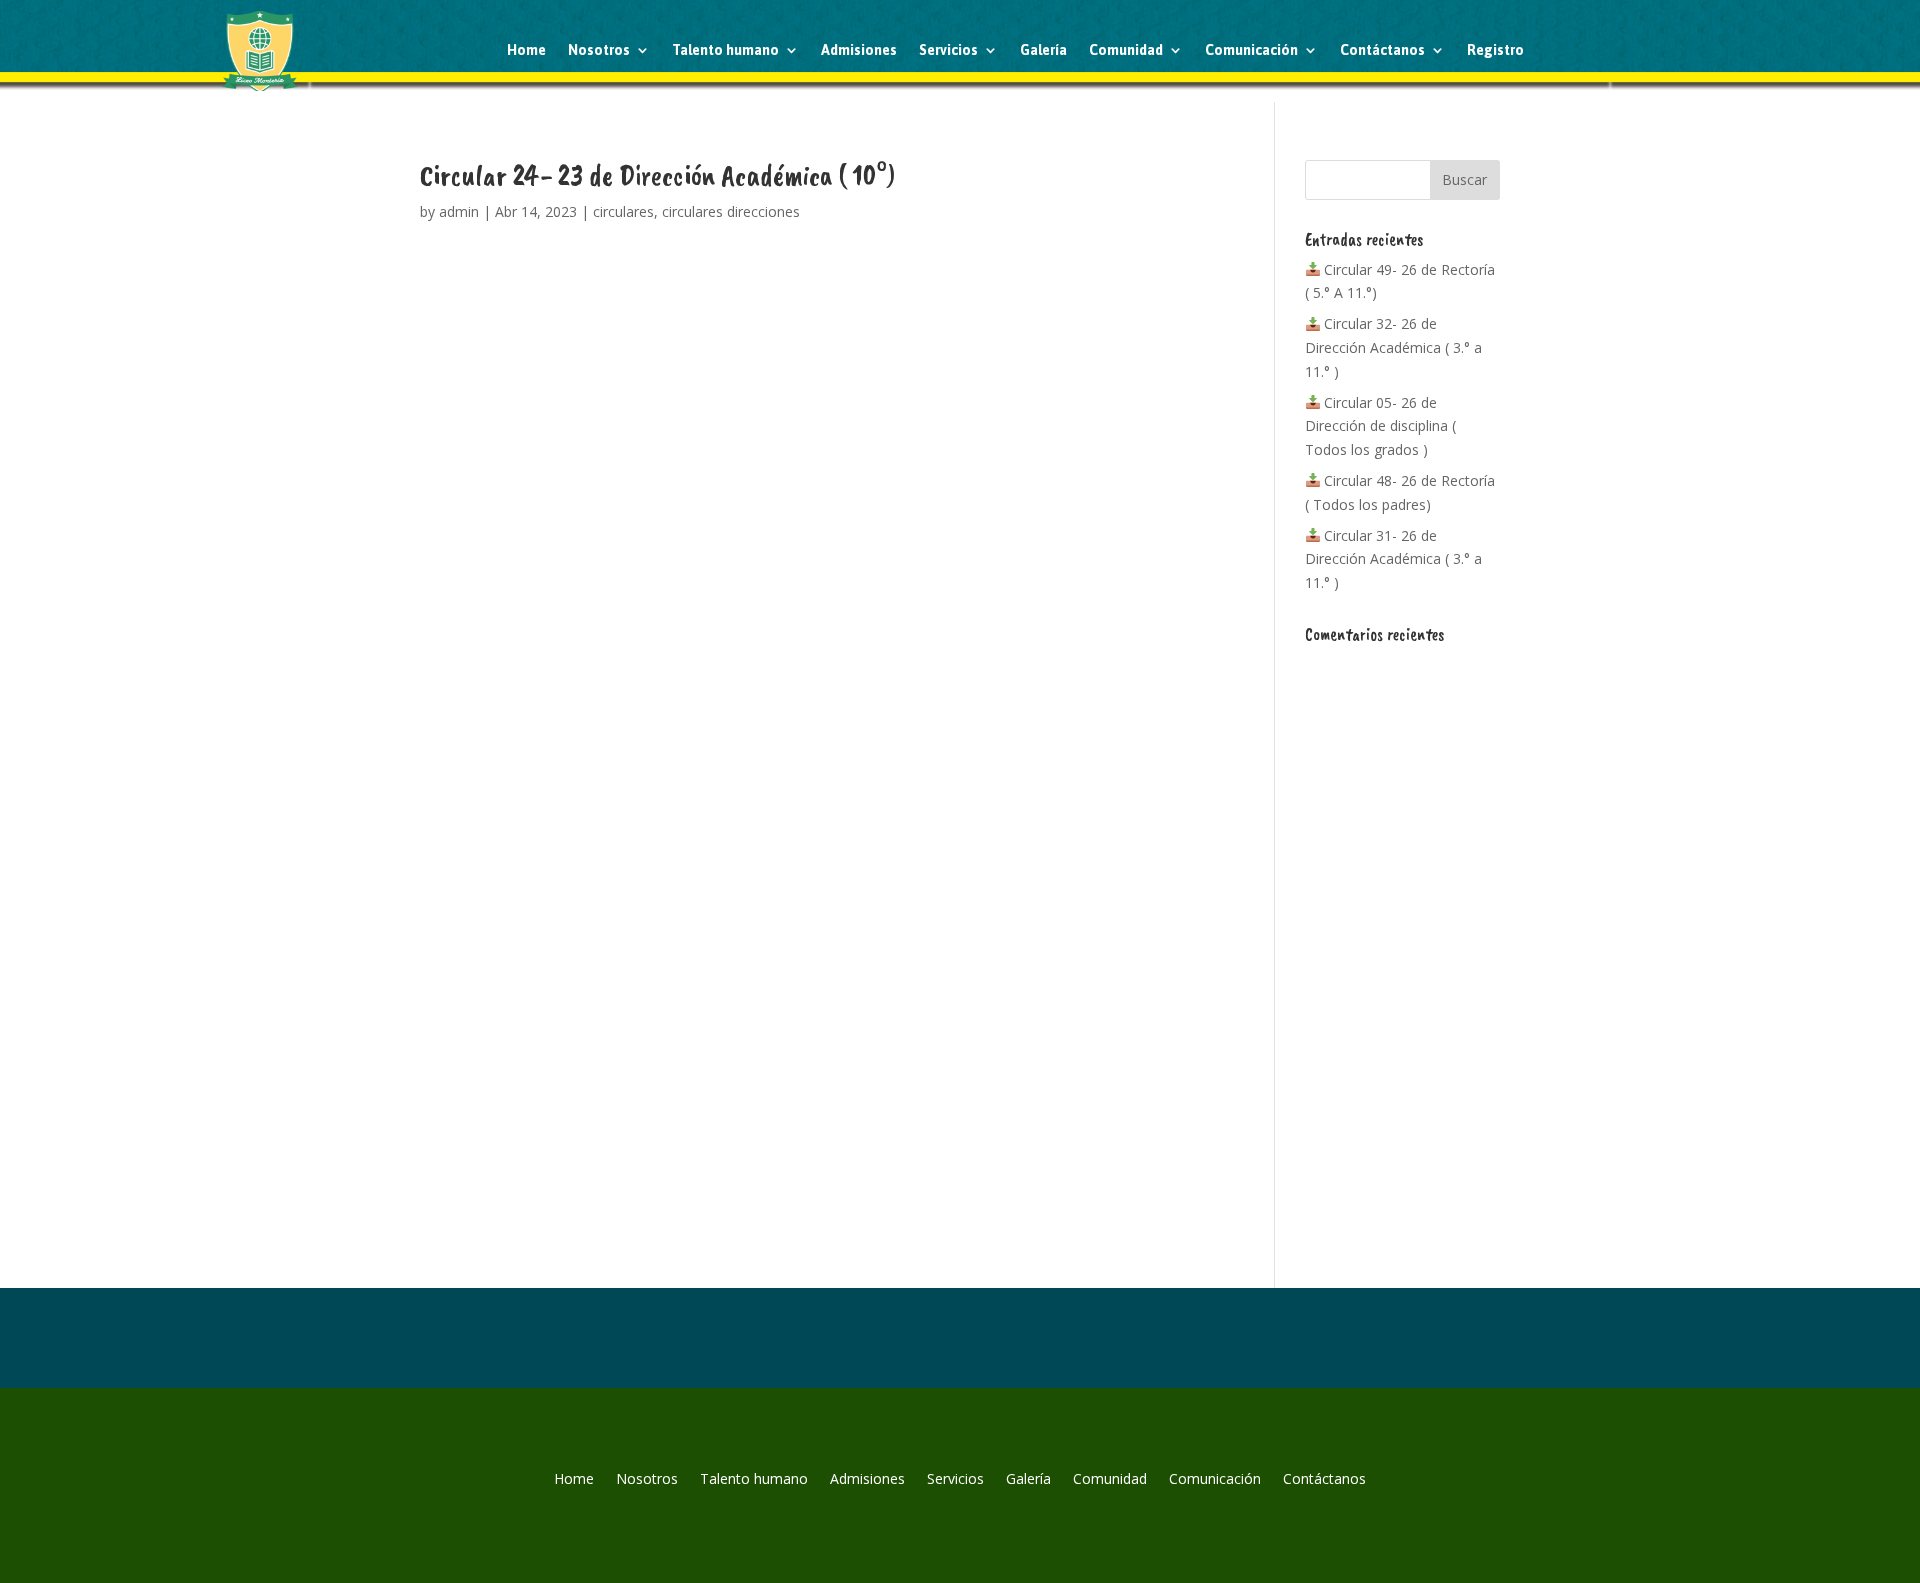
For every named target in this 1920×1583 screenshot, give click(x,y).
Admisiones (859, 50)
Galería (1043, 50)
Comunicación (1251, 50)
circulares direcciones (731, 211)
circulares (623, 211)
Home (526, 50)
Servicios (948, 50)
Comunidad (1126, 50)
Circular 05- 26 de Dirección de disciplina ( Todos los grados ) (1380, 426)
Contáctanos (1382, 50)
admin (459, 211)
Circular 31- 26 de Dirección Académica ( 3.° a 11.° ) (1393, 559)
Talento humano (725, 50)
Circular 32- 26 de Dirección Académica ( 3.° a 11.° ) (1393, 347)
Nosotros (599, 50)
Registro (1495, 50)
